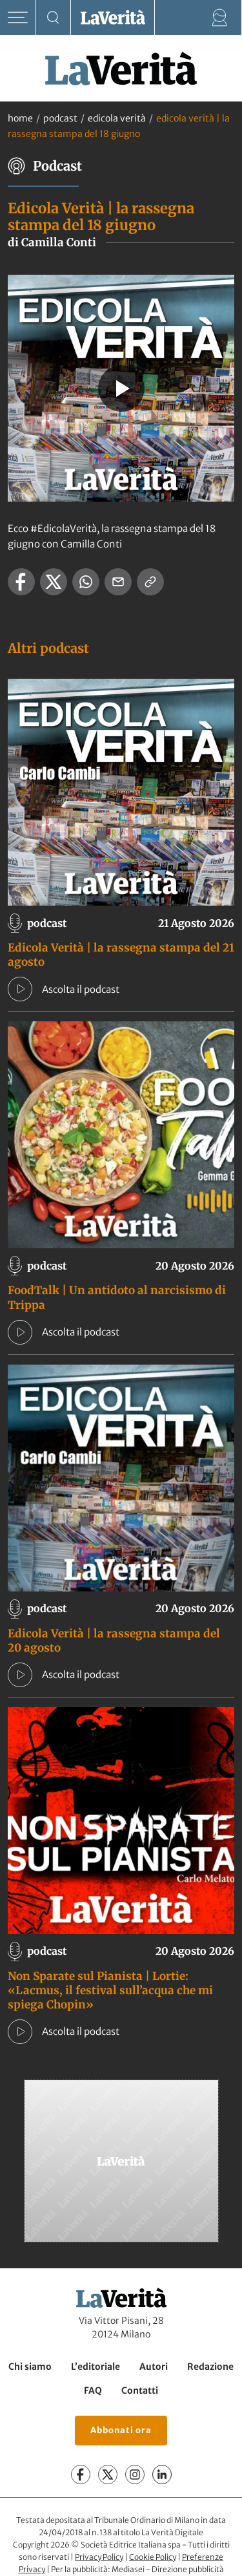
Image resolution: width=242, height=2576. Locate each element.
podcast (60, 118)
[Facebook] (81, 2475)
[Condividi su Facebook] (21, 582)
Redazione (210, 2367)
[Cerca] (53, 18)
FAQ (93, 2390)
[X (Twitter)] (108, 2475)
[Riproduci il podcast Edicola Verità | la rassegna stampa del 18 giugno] (121, 389)
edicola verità (117, 118)
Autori (154, 2367)
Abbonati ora (121, 2430)
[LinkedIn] (162, 2475)
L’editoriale (96, 2367)
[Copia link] (150, 582)
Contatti (140, 2390)
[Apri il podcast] (20, 989)
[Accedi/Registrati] (220, 18)
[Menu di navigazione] (18, 18)
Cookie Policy (153, 2557)
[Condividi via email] (118, 582)
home (20, 118)
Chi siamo (30, 2367)
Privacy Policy (99, 2557)
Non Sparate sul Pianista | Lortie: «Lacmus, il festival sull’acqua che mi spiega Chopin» (110, 1990)
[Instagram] (135, 2475)
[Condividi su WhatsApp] (86, 582)
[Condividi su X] (54, 582)
